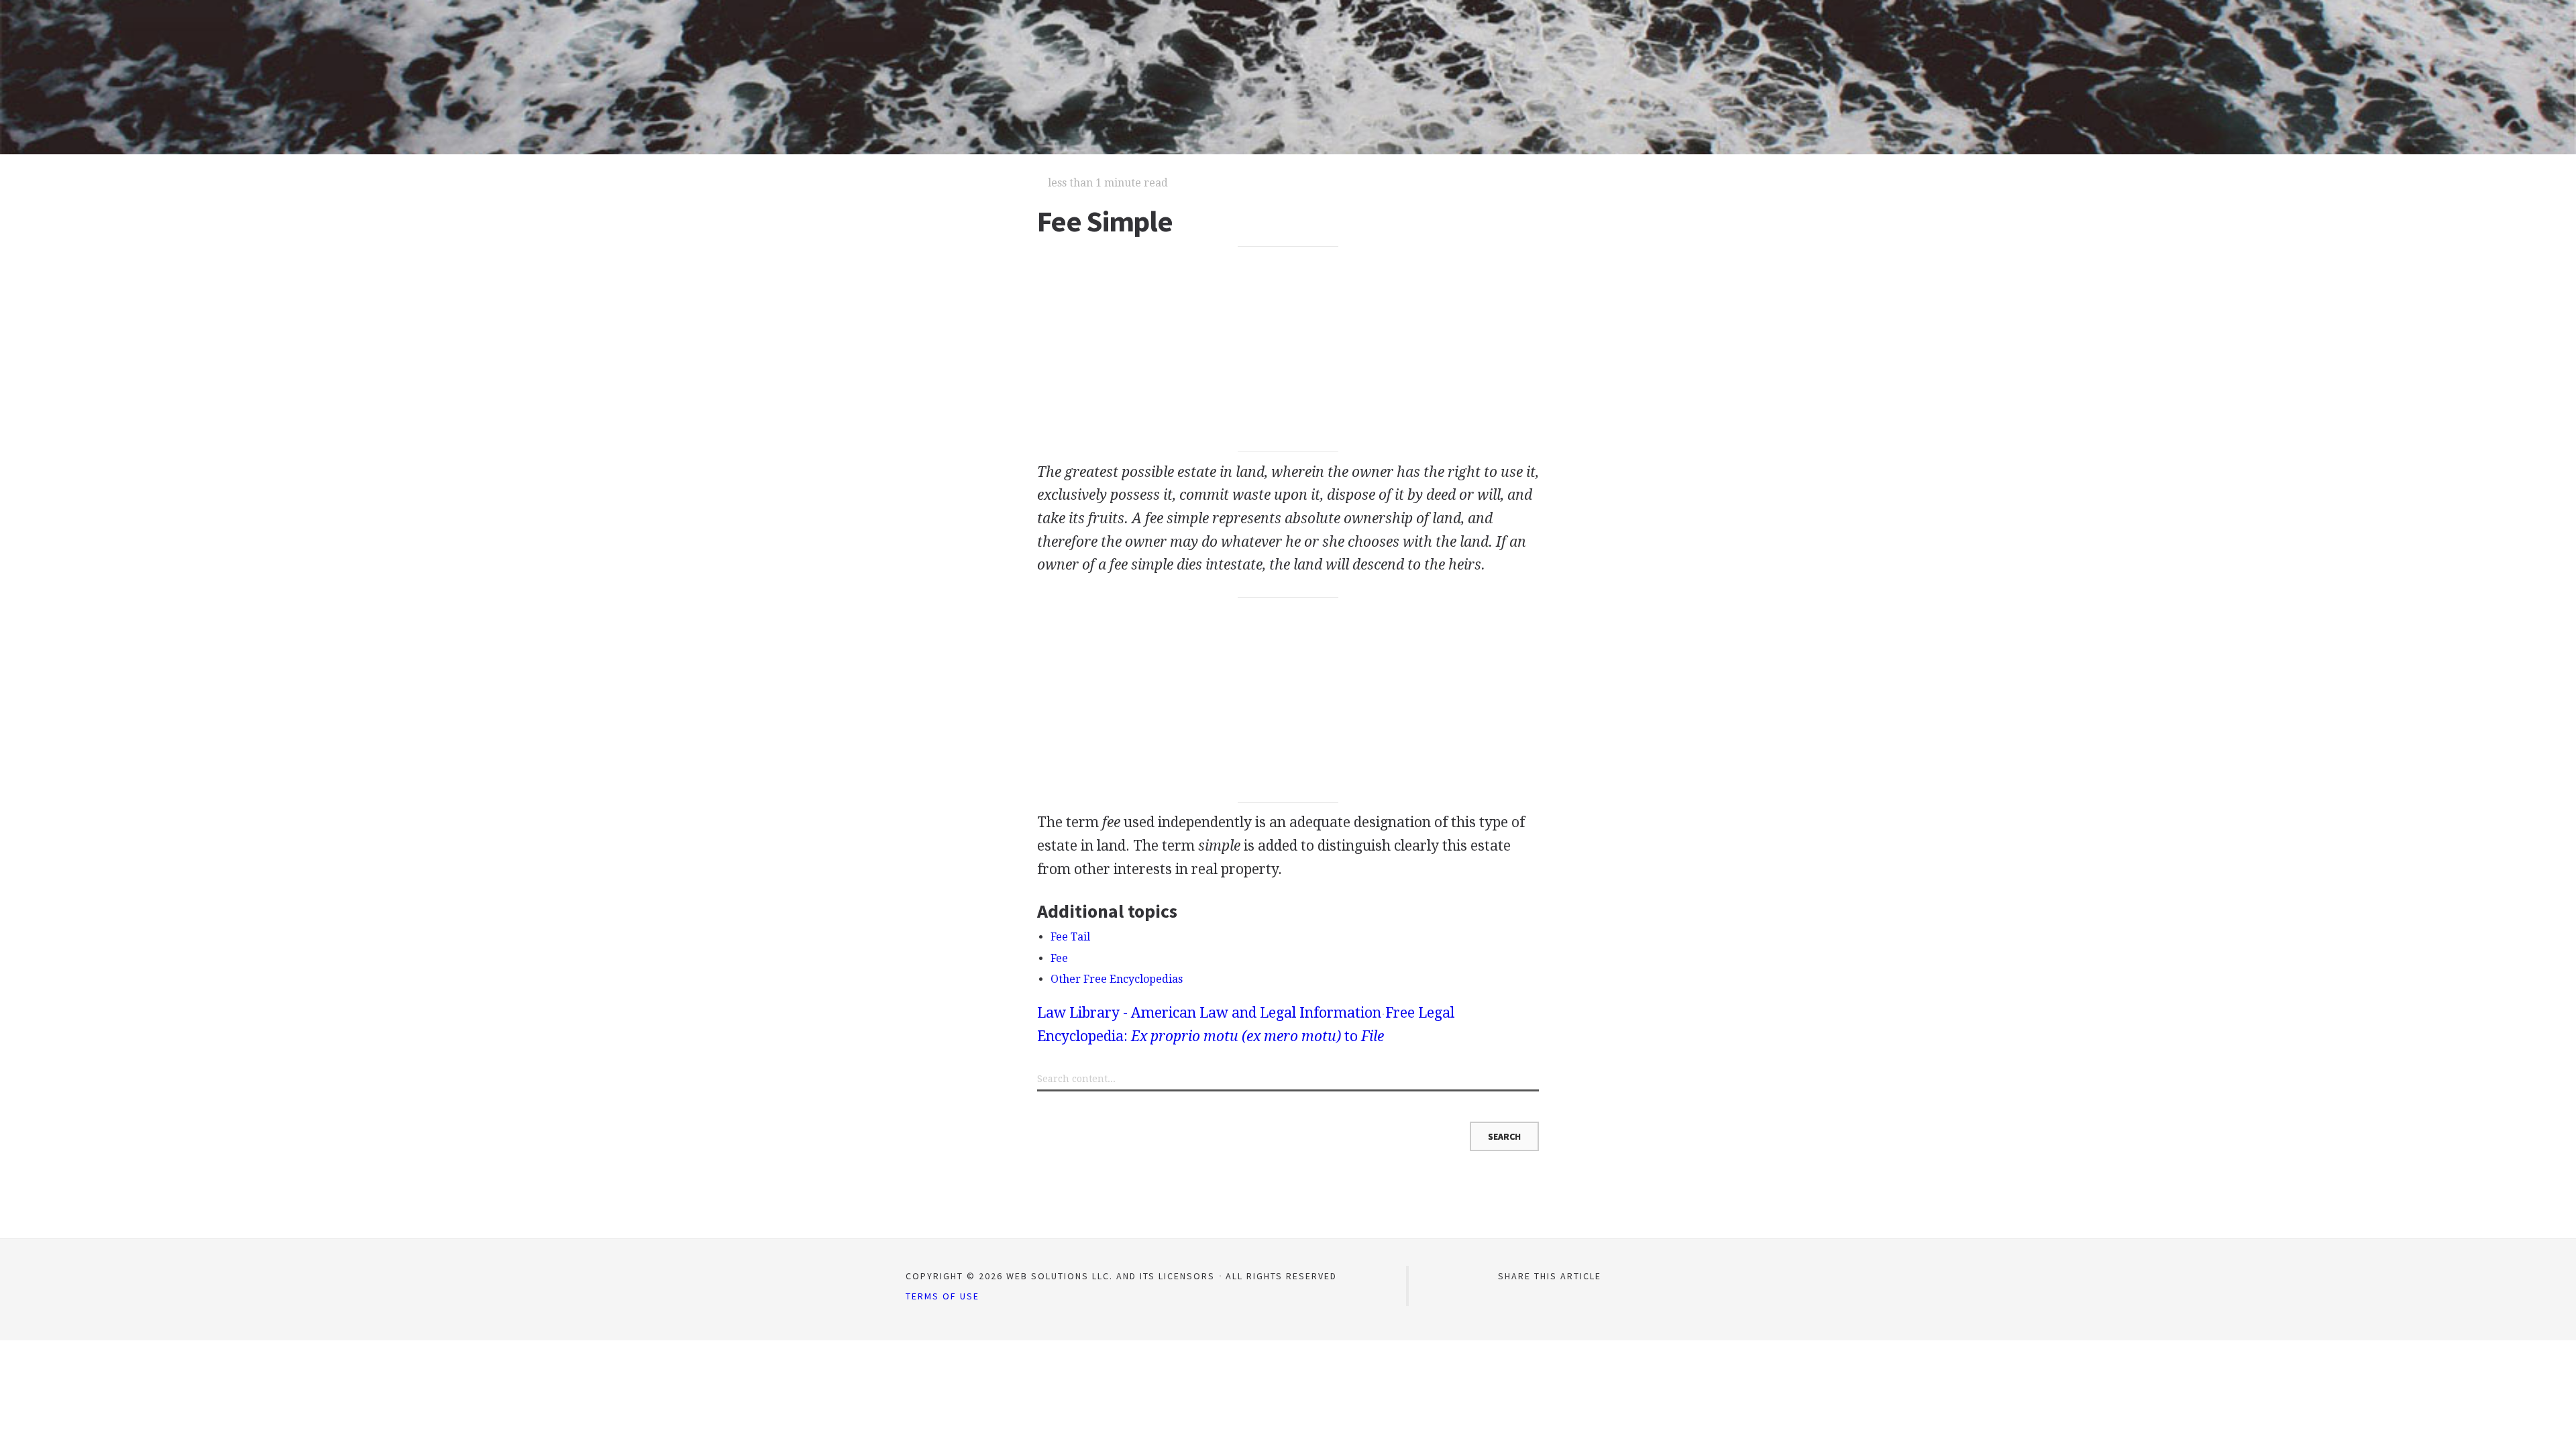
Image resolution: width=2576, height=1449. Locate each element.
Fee (1059, 958)
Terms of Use (943, 1296)
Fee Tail (1070, 937)
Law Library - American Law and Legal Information (1209, 1013)
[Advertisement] (1288, 350)
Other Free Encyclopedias (1117, 979)
